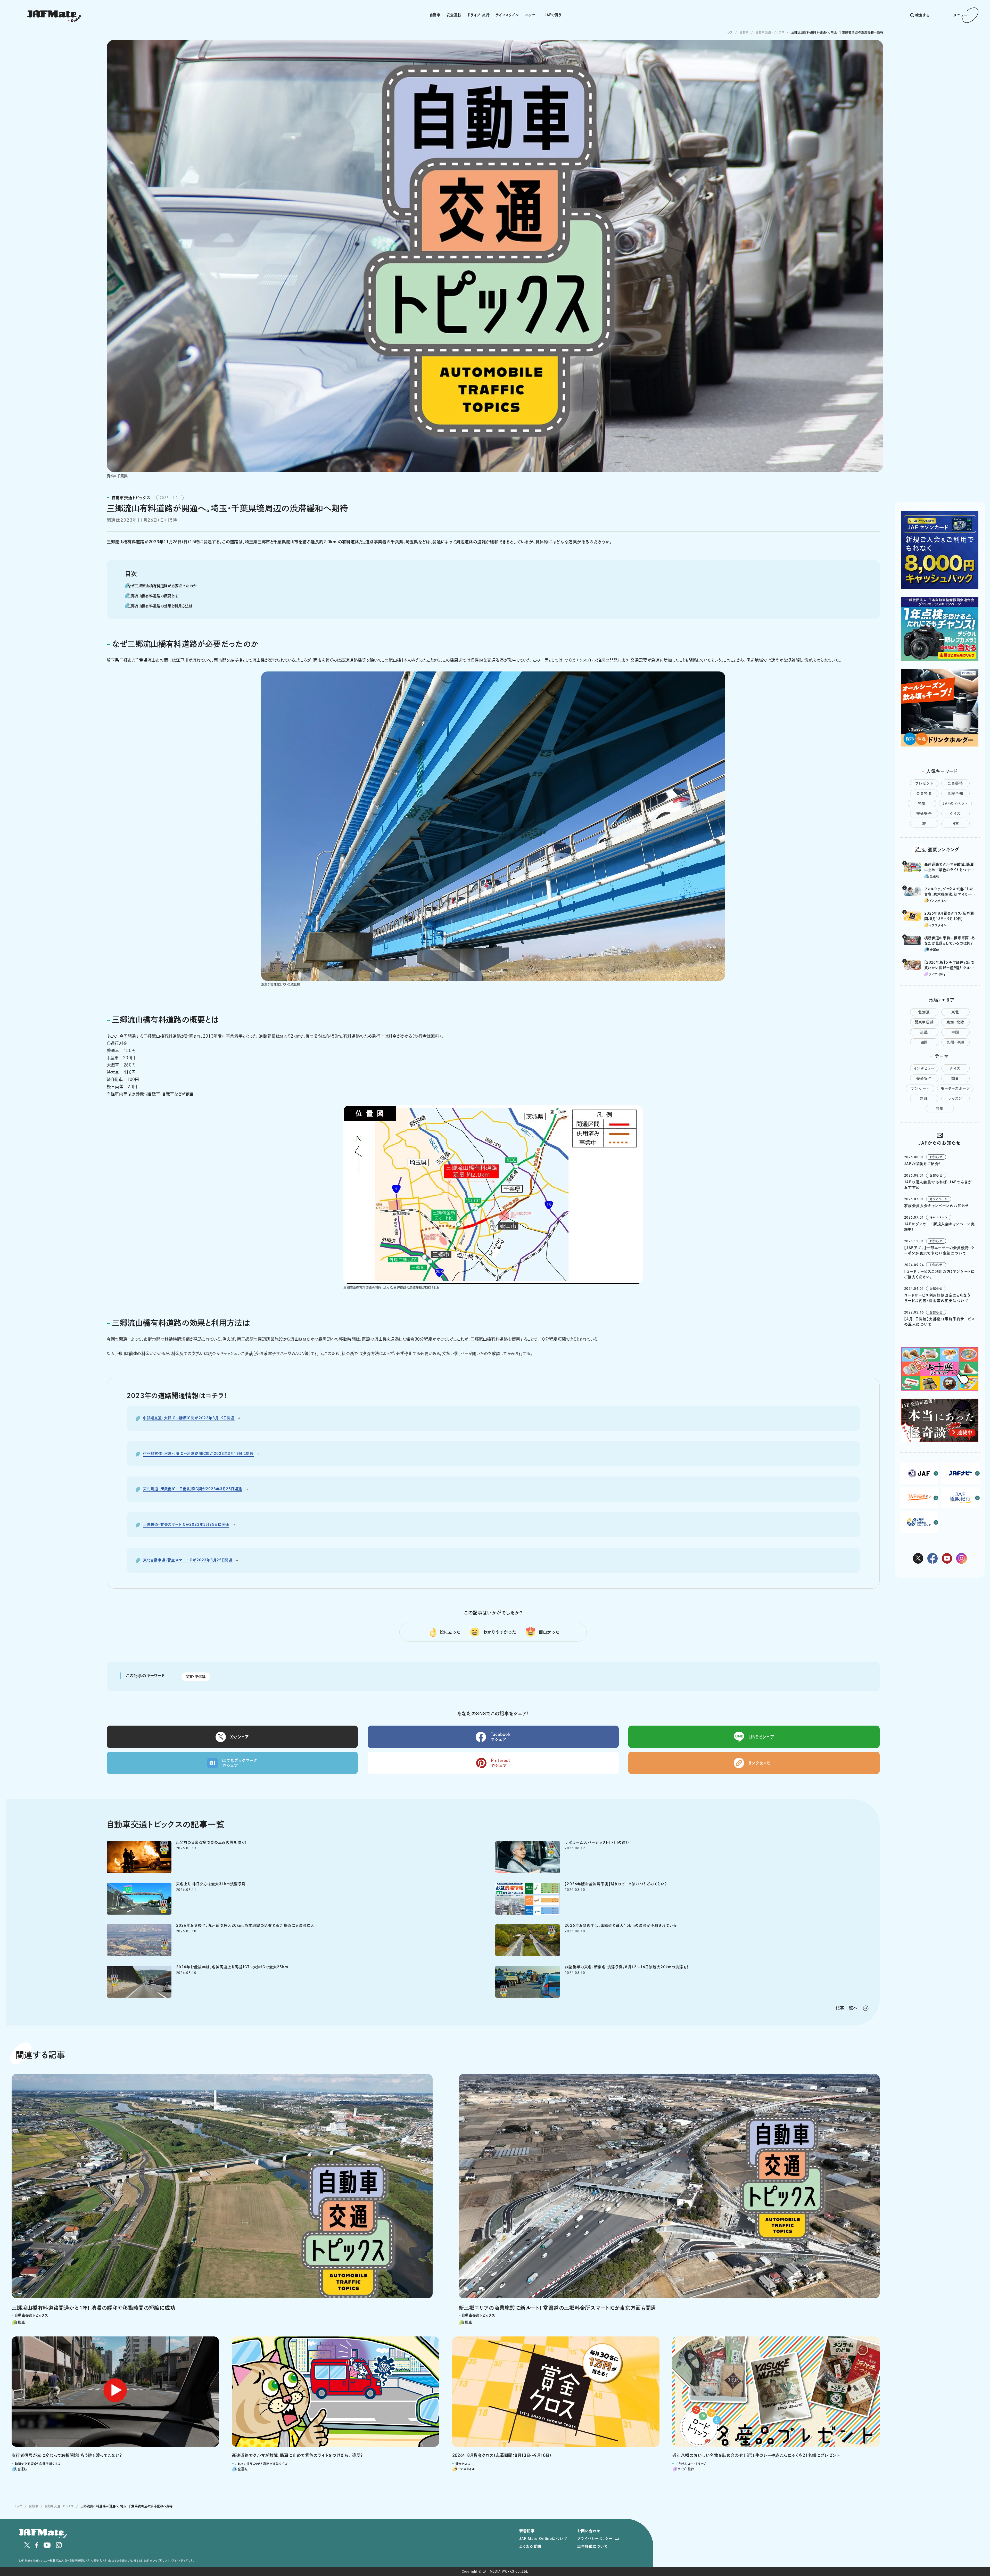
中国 (955, 1032)
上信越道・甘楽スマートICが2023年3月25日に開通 (186, 1524)
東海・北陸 (955, 1022)
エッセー (532, 15)
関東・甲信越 (196, 1677)
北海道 (924, 1012)
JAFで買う (553, 15)
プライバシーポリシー (595, 2539)
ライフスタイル (507, 15)
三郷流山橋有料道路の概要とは (153, 596)
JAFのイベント (955, 803)
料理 (924, 1098)
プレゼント (924, 783)
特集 (922, 803)
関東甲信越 (924, 1022)
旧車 (955, 824)
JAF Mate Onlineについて (543, 2539)
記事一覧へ (847, 2008)
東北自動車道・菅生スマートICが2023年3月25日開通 (188, 1560)
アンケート (920, 1088)
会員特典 (924, 793)
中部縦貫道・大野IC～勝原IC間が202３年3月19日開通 (189, 1418)
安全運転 (454, 15)
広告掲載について (592, 2546)
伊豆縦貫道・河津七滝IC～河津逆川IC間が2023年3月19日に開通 (199, 1454)
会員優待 (955, 783)
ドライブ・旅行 (478, 15)
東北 (955, 1012)
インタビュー (924, 1068)
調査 (955, 1078)
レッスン (955, 1098)
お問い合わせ (589, 2531)
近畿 (924, 1032)
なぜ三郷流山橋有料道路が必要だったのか (162, 586)
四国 (924, 1042)
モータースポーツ (955, 1088)
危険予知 (955, 793)
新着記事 (527, 2531)
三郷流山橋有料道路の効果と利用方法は (160, 606)
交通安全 (924, 814)
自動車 (435, 15)
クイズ (955, 814)
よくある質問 (530, 2546)
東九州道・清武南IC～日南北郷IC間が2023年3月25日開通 (193, 1489)
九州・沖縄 (955, 1042)
